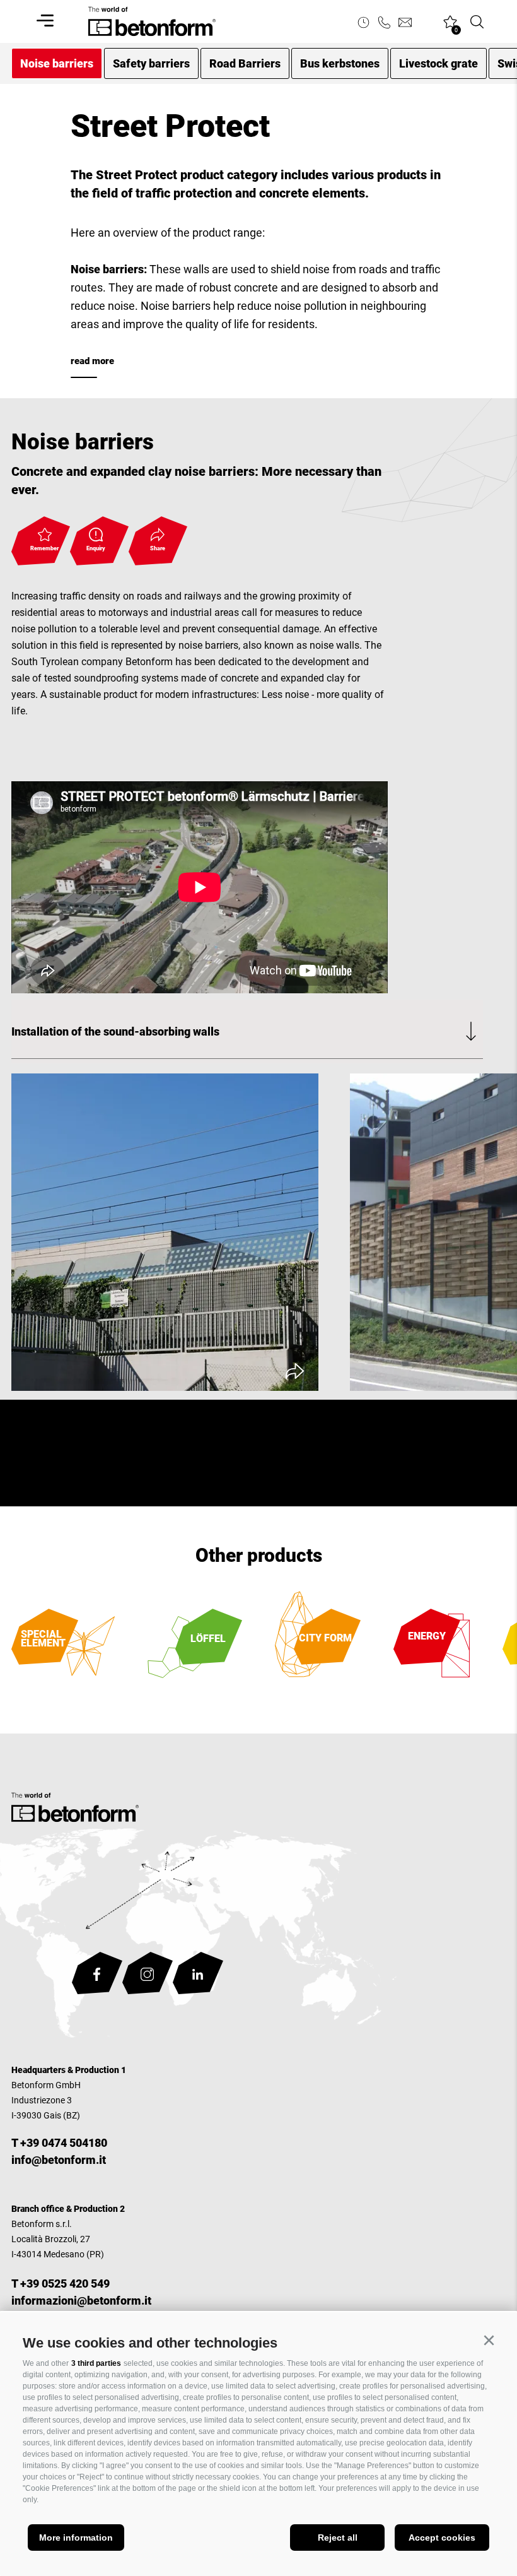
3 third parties (96, 2363)
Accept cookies (442, 2538)
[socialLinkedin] (198, 1976)
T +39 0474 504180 (59, 2143)
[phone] (384, 22)
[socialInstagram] (148, 1976)
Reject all (338, 2538)
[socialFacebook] (97, 1976)
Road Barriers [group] (245, 63)
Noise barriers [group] (57, 63)
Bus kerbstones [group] (340, 63)
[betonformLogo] (75, 1810)
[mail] (405, 22)
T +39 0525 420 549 (61, 2284)
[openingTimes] (363, 22)
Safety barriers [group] (151, 63)
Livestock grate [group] (439, 63)
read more (92, 361)
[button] (489, 2341)
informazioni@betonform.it (81, 2301)
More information (76, 2538)
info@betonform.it (59, 2160)
